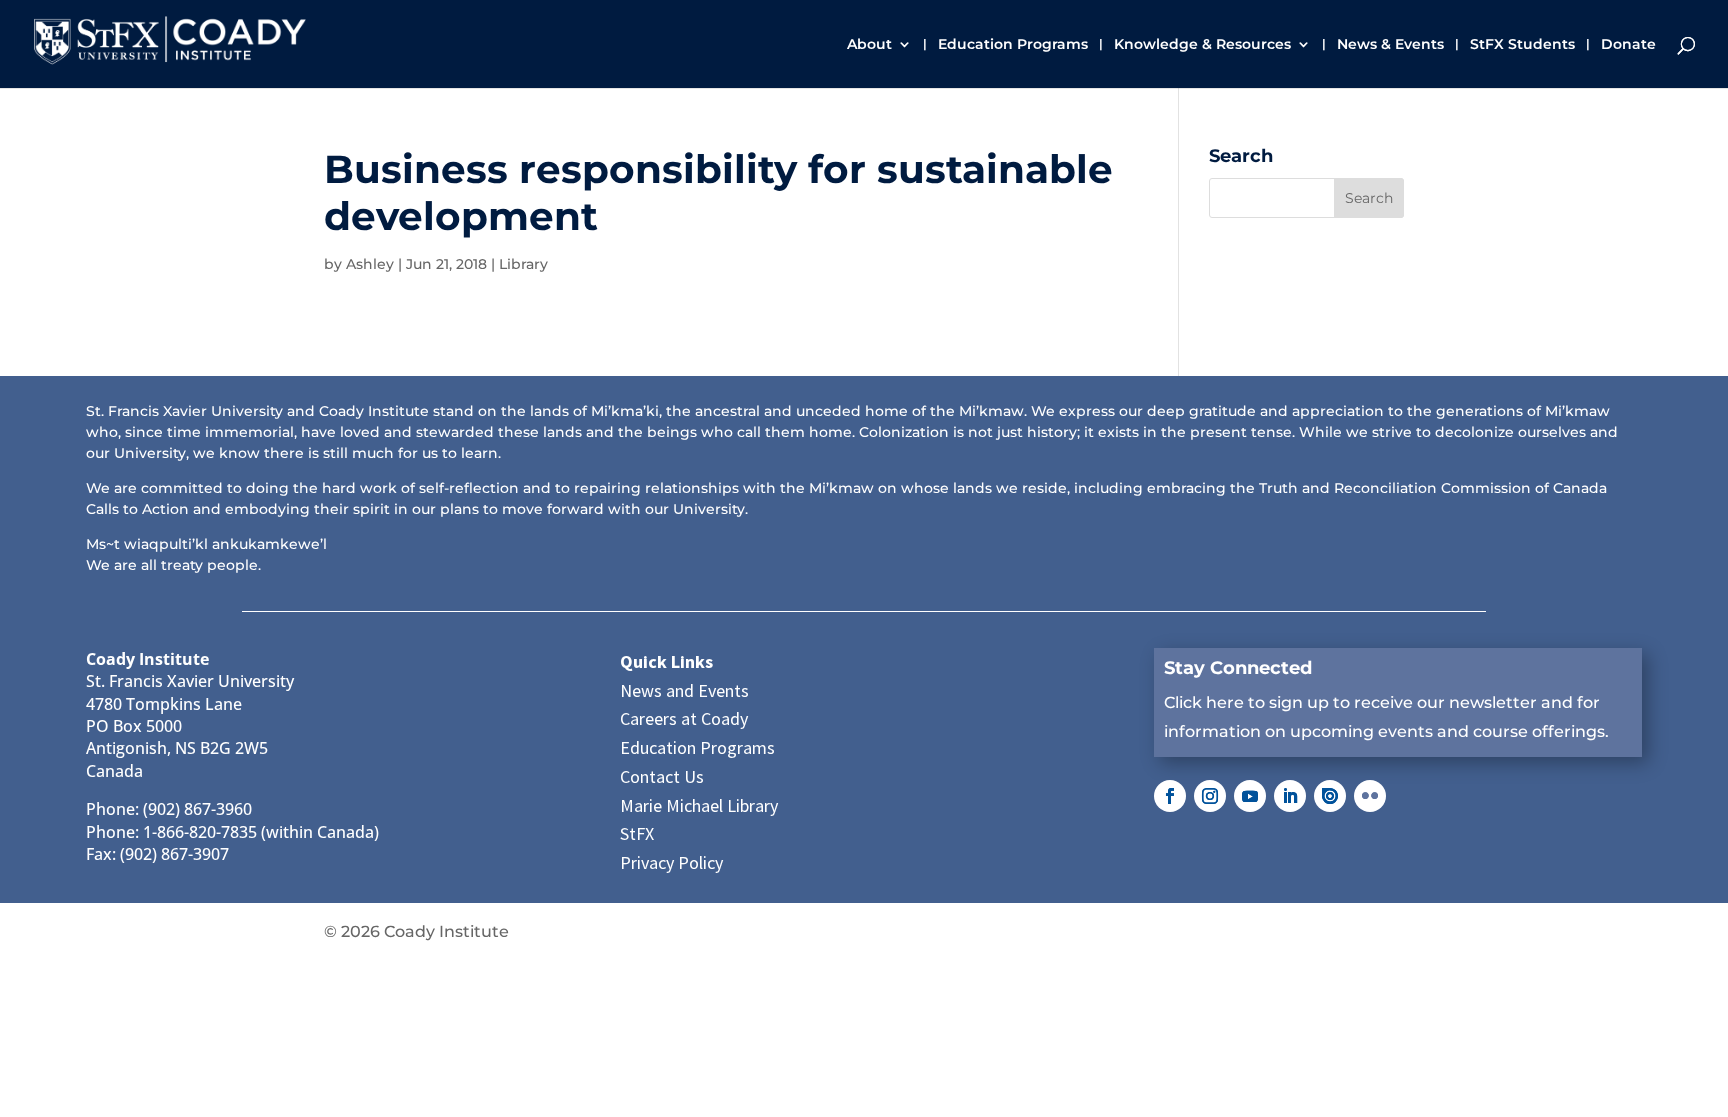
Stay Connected (1238, 668)
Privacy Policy (671, 862)
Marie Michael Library (699, 805)
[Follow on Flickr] (1370, 796)
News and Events (684, 690)
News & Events (1390, 45)
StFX (637, 833)
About (869, 45)
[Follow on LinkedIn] (1290, 796)
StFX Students (1522, 45)
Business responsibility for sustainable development (718, 192)
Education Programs (1013, 45)
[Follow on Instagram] (1210, 796)
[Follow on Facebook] (1170, 796)
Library (523, 264)
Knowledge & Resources (1202, 45)
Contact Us (662, 776)
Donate (1628, 45)
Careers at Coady (684, 718)
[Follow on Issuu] (1330, 796)
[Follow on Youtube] (1250, 796)
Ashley (370, 264)
